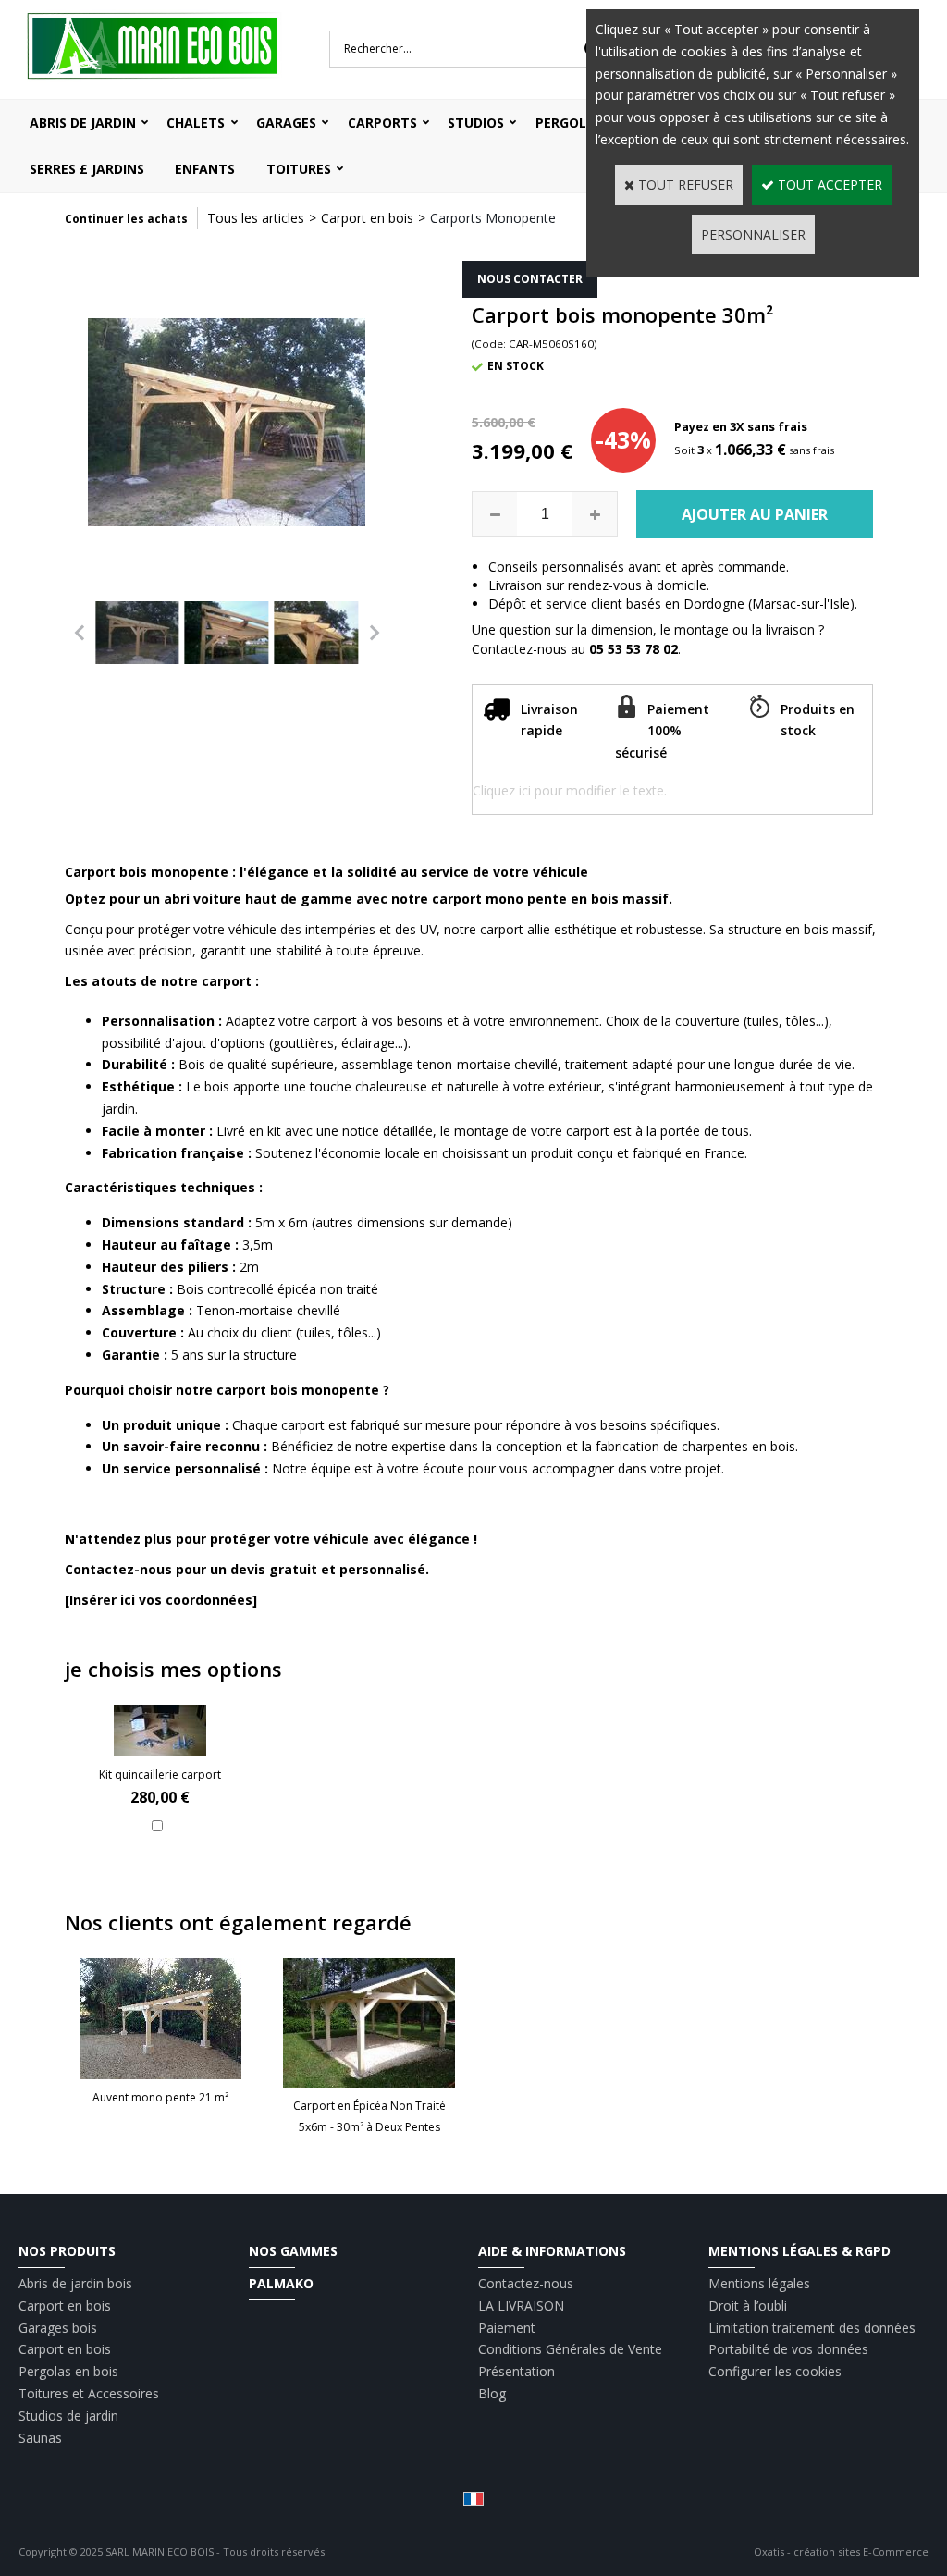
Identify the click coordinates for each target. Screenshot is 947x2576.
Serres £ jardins (87, 169)
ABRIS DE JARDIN (83, 123)
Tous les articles (256, 218)
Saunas (40, 2438)
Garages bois (58, 2328)
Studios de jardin (68, 2416)
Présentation (517, 2371)
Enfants (205, 169)
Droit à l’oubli (748, 2305)
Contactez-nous (526, 2283)
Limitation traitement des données (812, 2328)
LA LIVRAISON (521, 2305)
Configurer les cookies (775, 2371)
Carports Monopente (493, 218)
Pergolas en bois (68, 2371)
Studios (476, 123)
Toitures (299, 169)
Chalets (196, 123)
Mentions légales (759, 2283)
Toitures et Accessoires (89, 2393)
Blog (492, 2393)
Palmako (281, 2283)
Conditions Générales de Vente (570, 2349)
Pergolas (569, 123)
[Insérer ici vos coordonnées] (161, 1600)
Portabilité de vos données (788, 2349)
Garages (286, 123)
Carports (382, 123)
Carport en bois (367, 218)
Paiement (507, 2328)
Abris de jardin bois (75, 2283)
